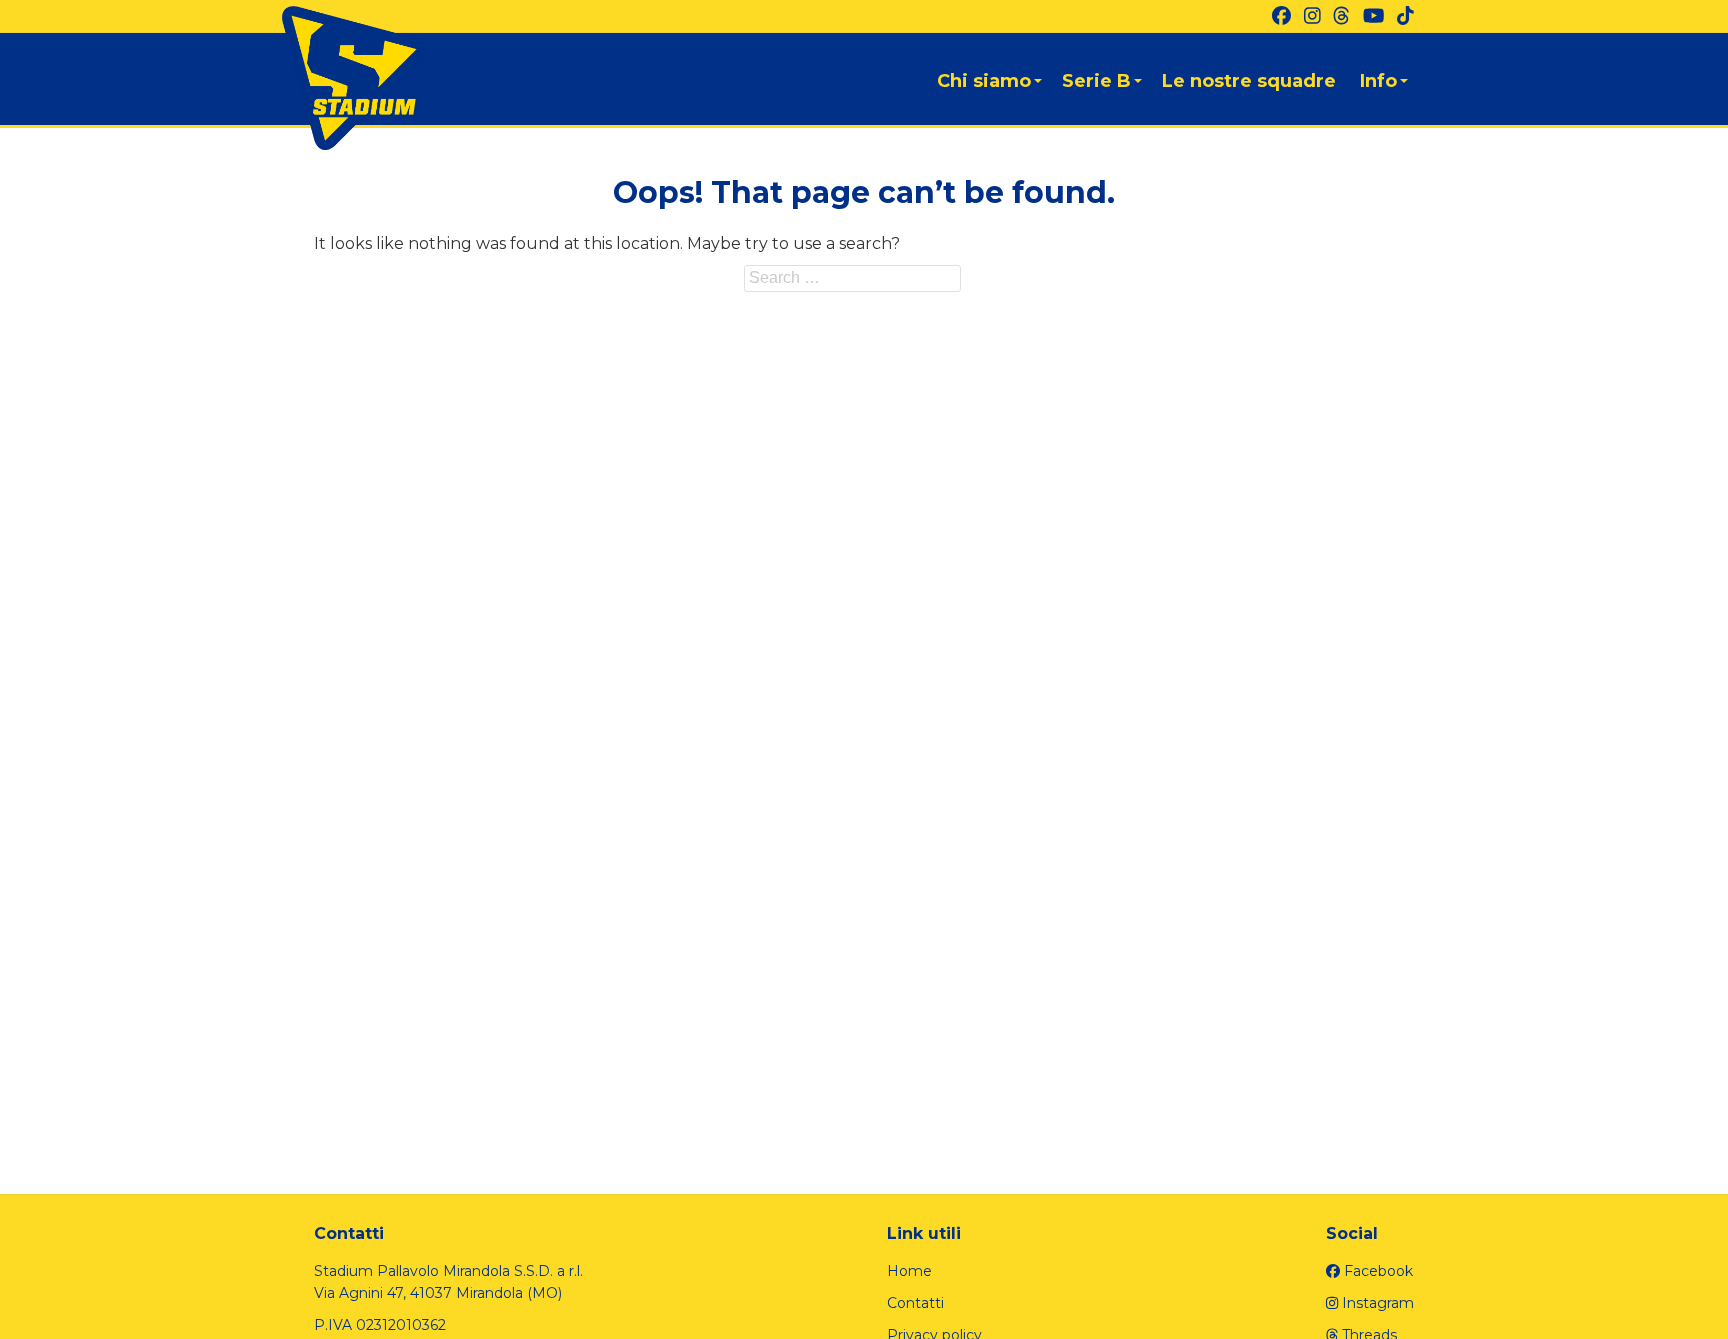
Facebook (1376, 1271)
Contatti (915, 1303)
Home (909, 1271)
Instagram (1376, 1303)
